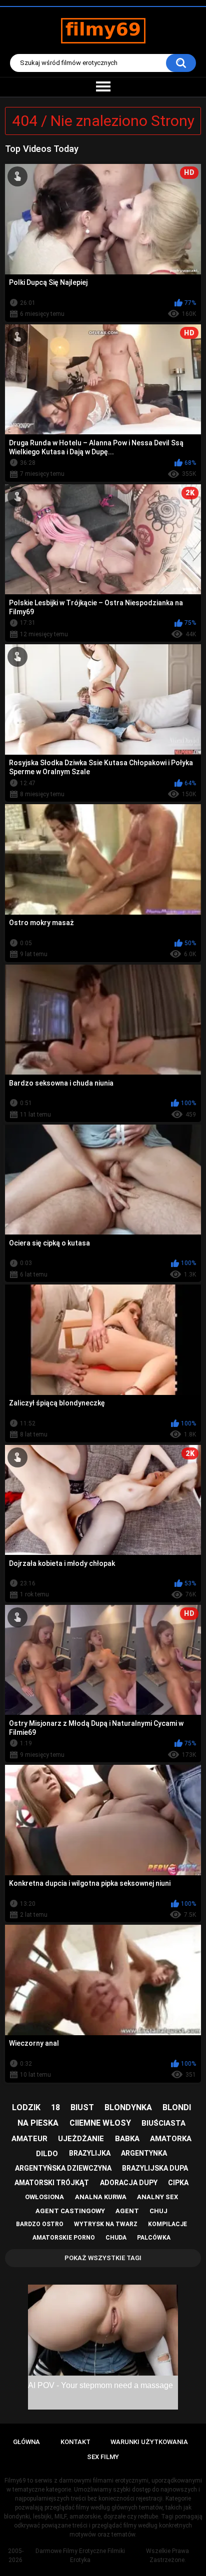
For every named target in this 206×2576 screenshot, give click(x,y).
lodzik (26, 2107)
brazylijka (90, 2153)
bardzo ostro (40, 2224)
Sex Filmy (103, 2457)
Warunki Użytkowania (149, 2442)
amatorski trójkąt (52, 2183)
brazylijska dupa (155, 2168)
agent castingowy (70, 2211)
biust (82, 2107)
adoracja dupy (129, 2183)
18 (55, 2107)
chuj (158, 2211)
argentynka (144, 2153)
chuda (116, 2238)
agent (127, 2211)
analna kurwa (101, 2197)
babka (127, 2139)
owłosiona (44, 2197)
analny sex (157, 2197)
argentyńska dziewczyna (63, 2168)
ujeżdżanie (81, 2139)
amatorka (171, 2139)
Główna (26, 2442)
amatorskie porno (64, 2238)
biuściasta (163, 2123)
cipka (178, 2183)
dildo (47, 2154)
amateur (29, 2139)
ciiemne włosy (100, 2123)
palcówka (154, 2238)
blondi (177, 2107)
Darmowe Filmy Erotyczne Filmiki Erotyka (80, 2556)
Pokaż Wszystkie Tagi (103, 2258)
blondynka (128, 2107)
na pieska (38, 2123)
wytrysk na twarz (106, 2224)
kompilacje (167, 2224)
